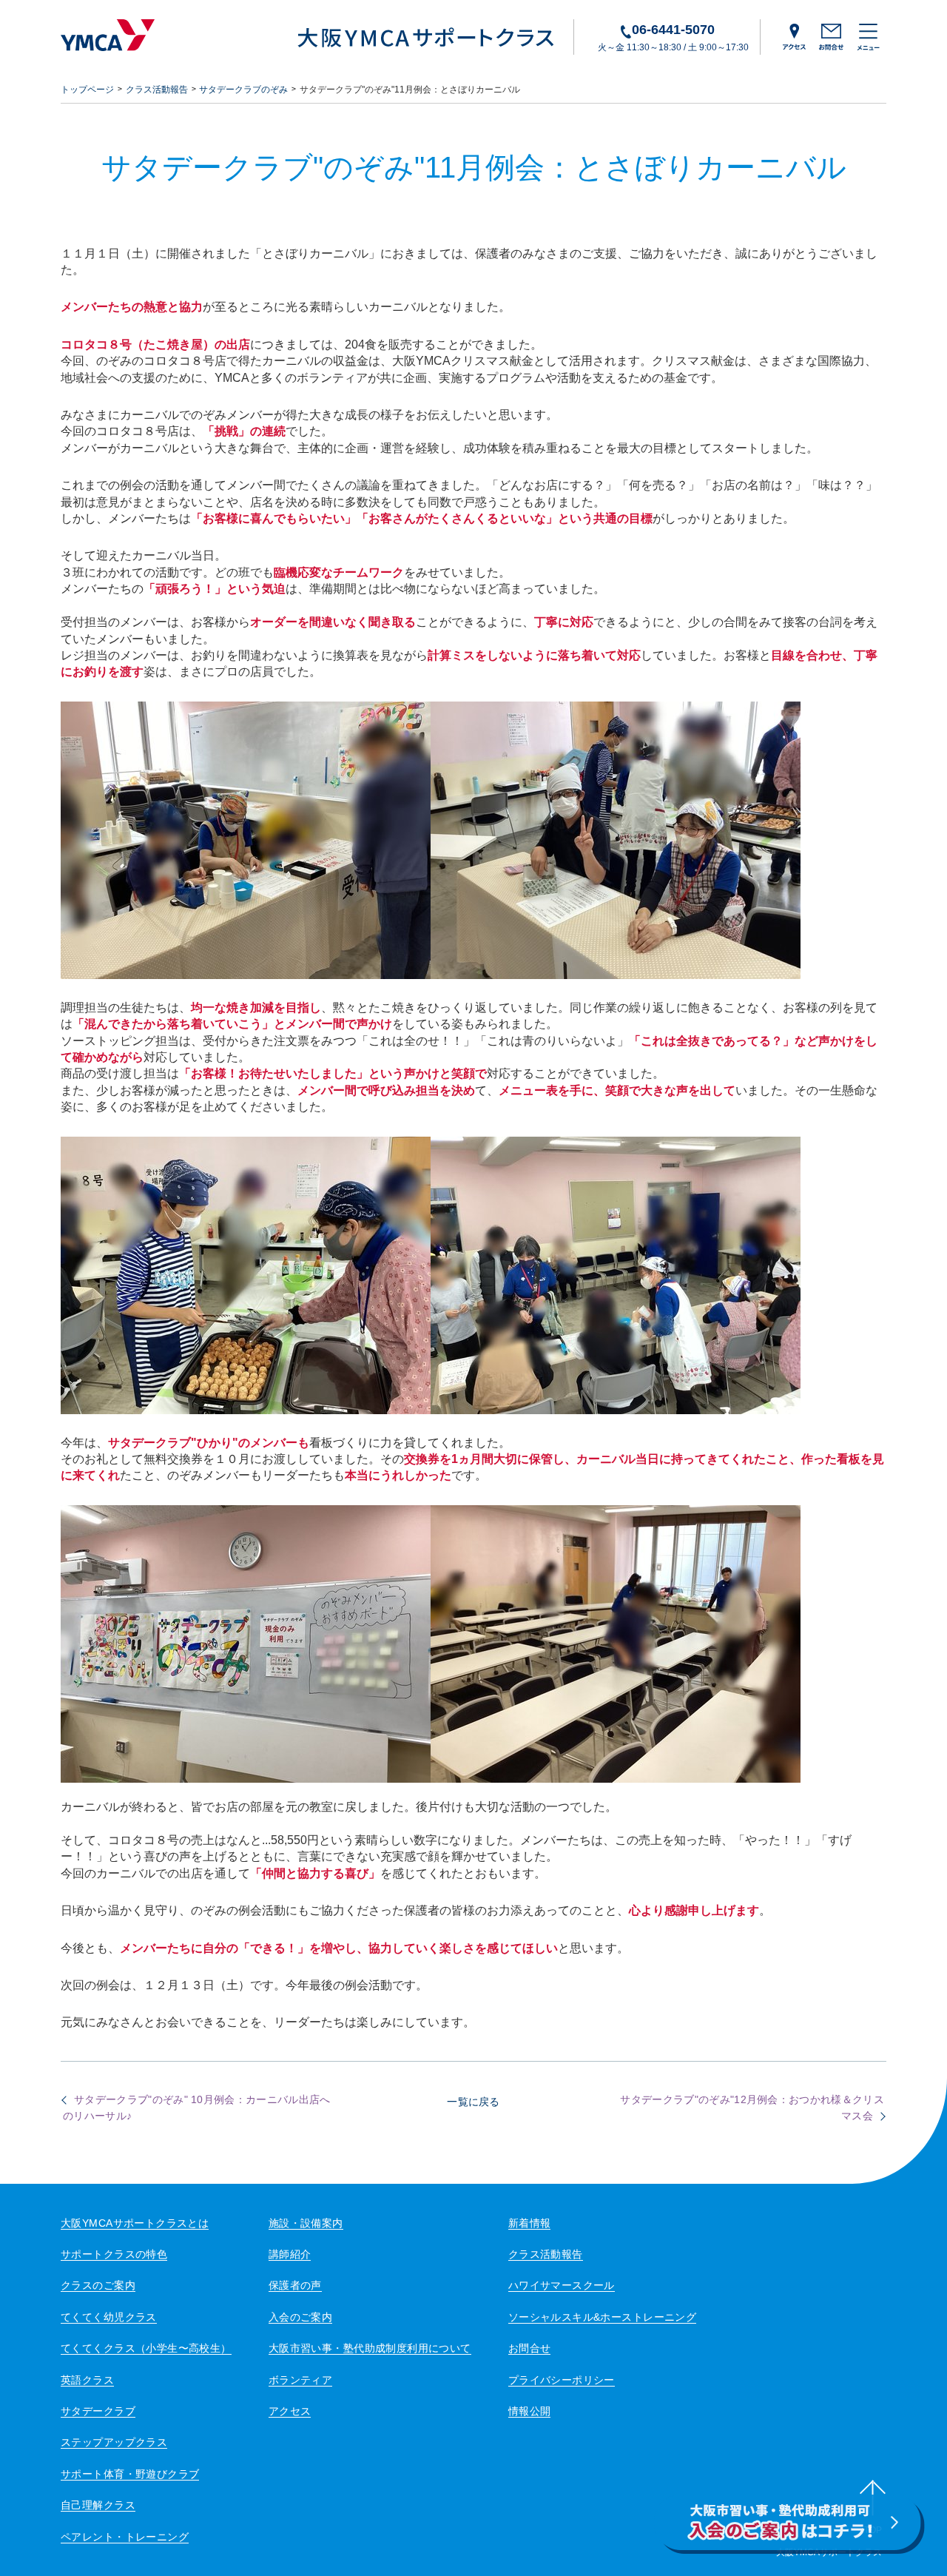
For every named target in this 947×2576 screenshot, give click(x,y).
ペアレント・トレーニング (125, 2537)
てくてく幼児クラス (109, 2317)
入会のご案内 (301, 2317)
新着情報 (530, 2223)
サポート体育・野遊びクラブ (130, 2474)
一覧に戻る (473, 2102)
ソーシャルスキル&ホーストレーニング (603, 2317)
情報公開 (530, 2411)
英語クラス (87, 2380)
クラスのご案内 (98, 2285)
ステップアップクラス (114, 2442)
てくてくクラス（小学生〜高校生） (146, 2348)
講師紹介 (290, 2254)
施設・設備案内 (306, 2223)
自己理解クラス (98, 2505)
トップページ (87, 90)
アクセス (290, 2411)
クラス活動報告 (157, 90)
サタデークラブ (98, 2411)
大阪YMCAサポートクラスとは (135, 2223)
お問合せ (530, 2348)
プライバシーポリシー (562, 2380)
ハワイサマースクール (562, 2285)
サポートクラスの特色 (114, 2254)
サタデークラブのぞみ (243, 90)
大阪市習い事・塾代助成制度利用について (370, 2348)
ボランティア (301, 2380)
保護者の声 (295, 2285)
